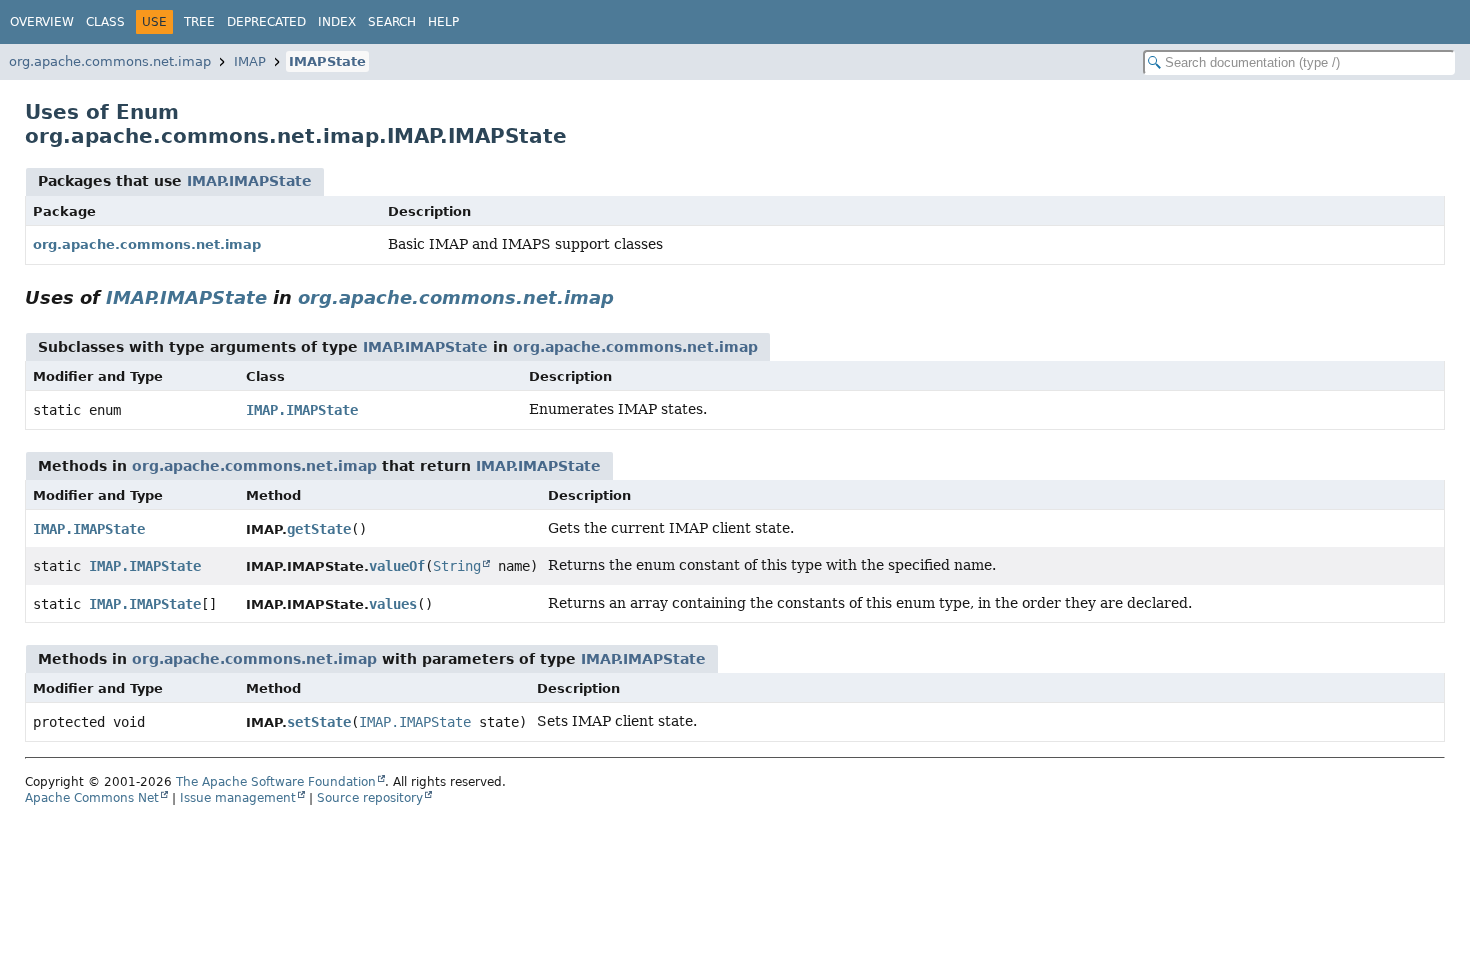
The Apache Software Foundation (276, 782)
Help (443, 22)
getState (319, 529)
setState (319, 722)
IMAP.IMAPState (249, 181)
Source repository (370, 798)
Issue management (238, 798)
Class (105, 22)
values (393, 604)
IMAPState (327, 61)
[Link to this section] (628, 297)
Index (337, 22)
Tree (199, 22)
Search (392, 22)
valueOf (397, 566)
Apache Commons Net (92, 798)
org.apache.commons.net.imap (110, 61)
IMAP (250, 61)
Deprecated (266, 22)
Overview (42, 22)
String (457, 566)
